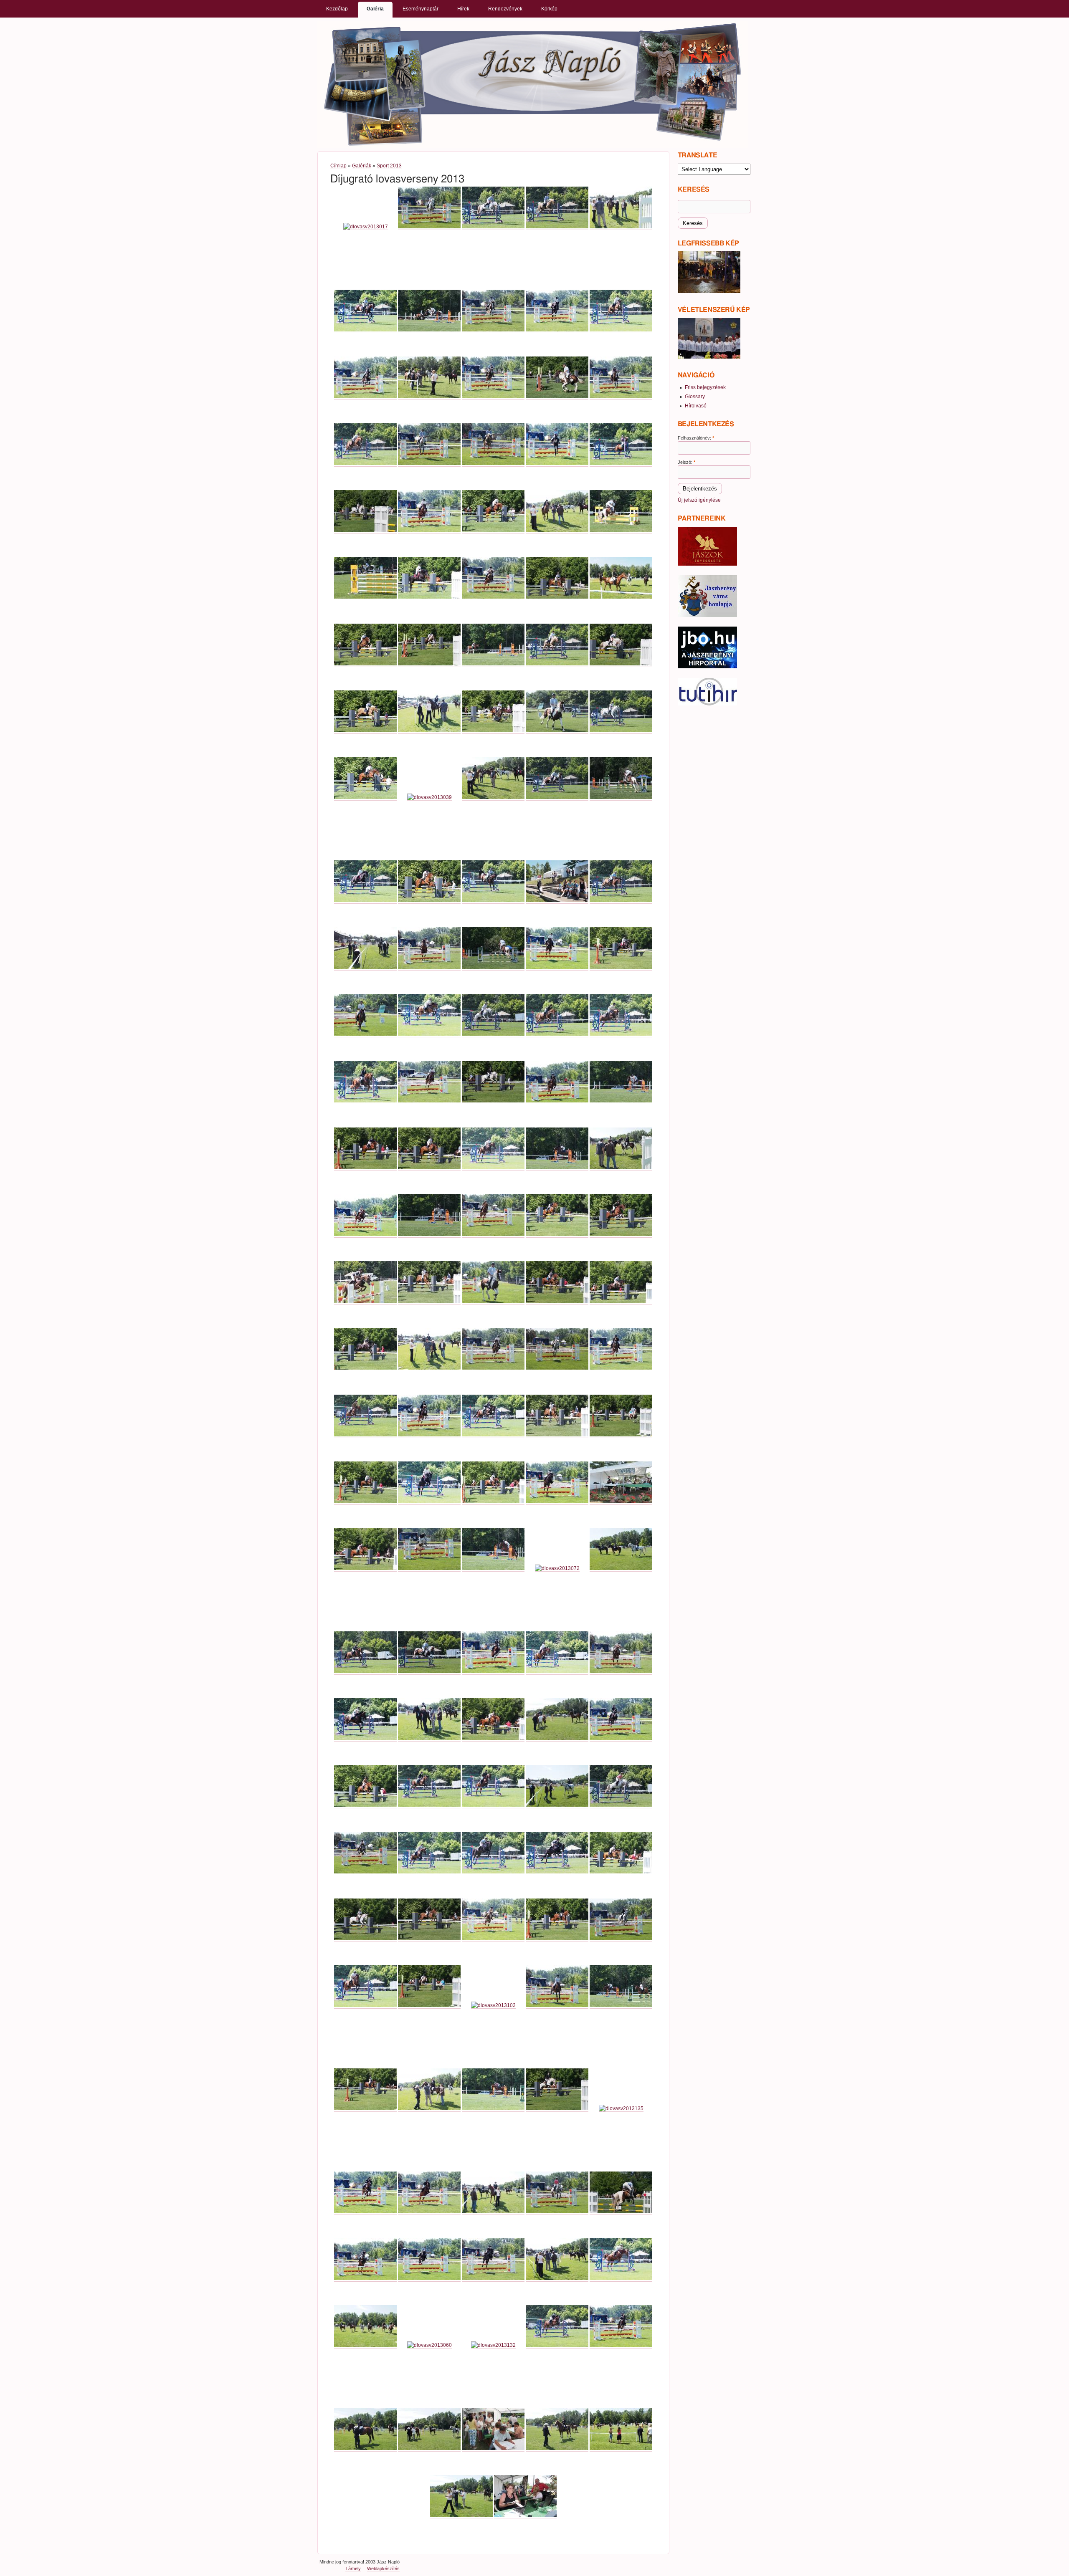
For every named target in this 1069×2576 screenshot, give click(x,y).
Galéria (375, 9)
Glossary (695, 397)
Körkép (549, 9)
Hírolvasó (696, 406)
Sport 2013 (389, 166)
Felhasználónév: (696, 438)
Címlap (338, 166)
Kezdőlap (337, 9)
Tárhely (353, 2568)
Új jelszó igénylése (699, 500)
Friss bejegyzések (705, 387)
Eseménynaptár (421, 9)
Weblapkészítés (383, 2568)
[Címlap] (533, 84)
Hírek (463, 9)
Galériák (362, 166)
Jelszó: (686, 462)
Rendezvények (505, 9)
